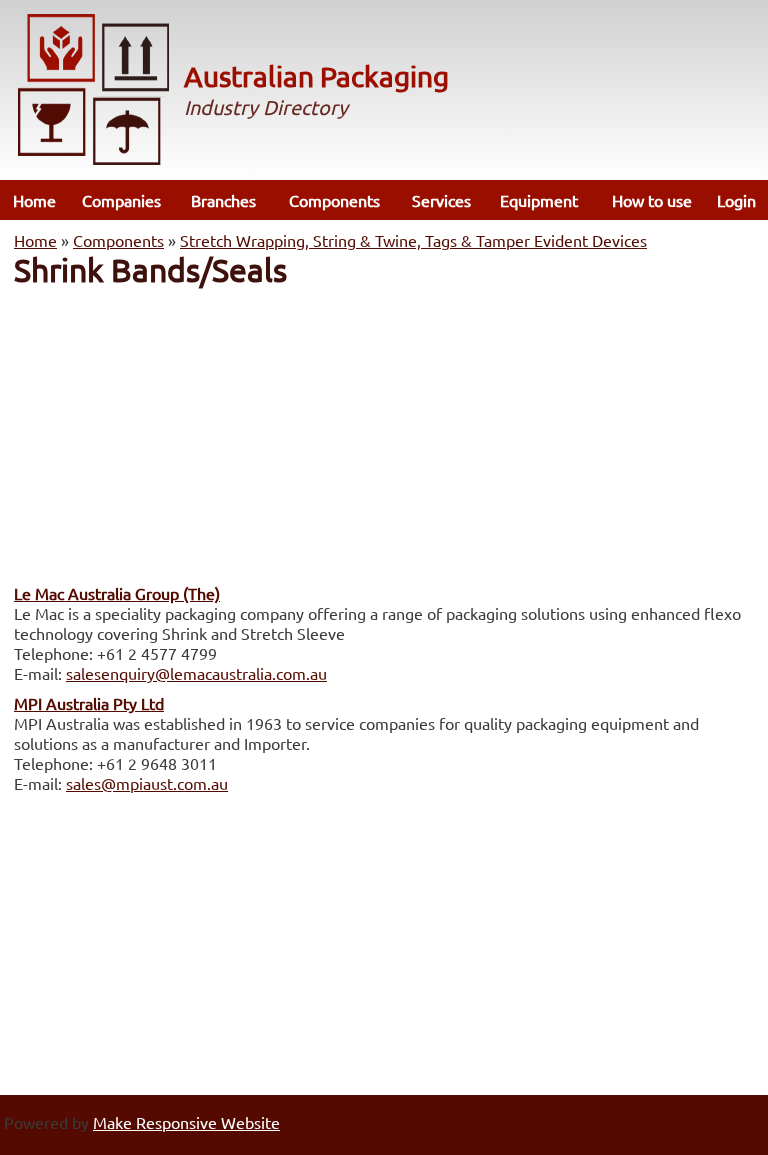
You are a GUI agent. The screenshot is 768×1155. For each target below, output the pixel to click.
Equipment (539, 200)
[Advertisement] (384, 430)
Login (736, 200)
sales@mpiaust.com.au (147, 783)
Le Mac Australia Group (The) (117, 593)
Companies (121, 200)
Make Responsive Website (186, 1122)
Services (441, 200)
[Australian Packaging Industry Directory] (94, 91)
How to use (652, 200)
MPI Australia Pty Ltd (89, 703)
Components (334, 200)
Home (34, 200)
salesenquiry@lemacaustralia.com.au (196, 673)
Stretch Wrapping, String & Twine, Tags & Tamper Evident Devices (413, 240)
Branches (223, 200)
